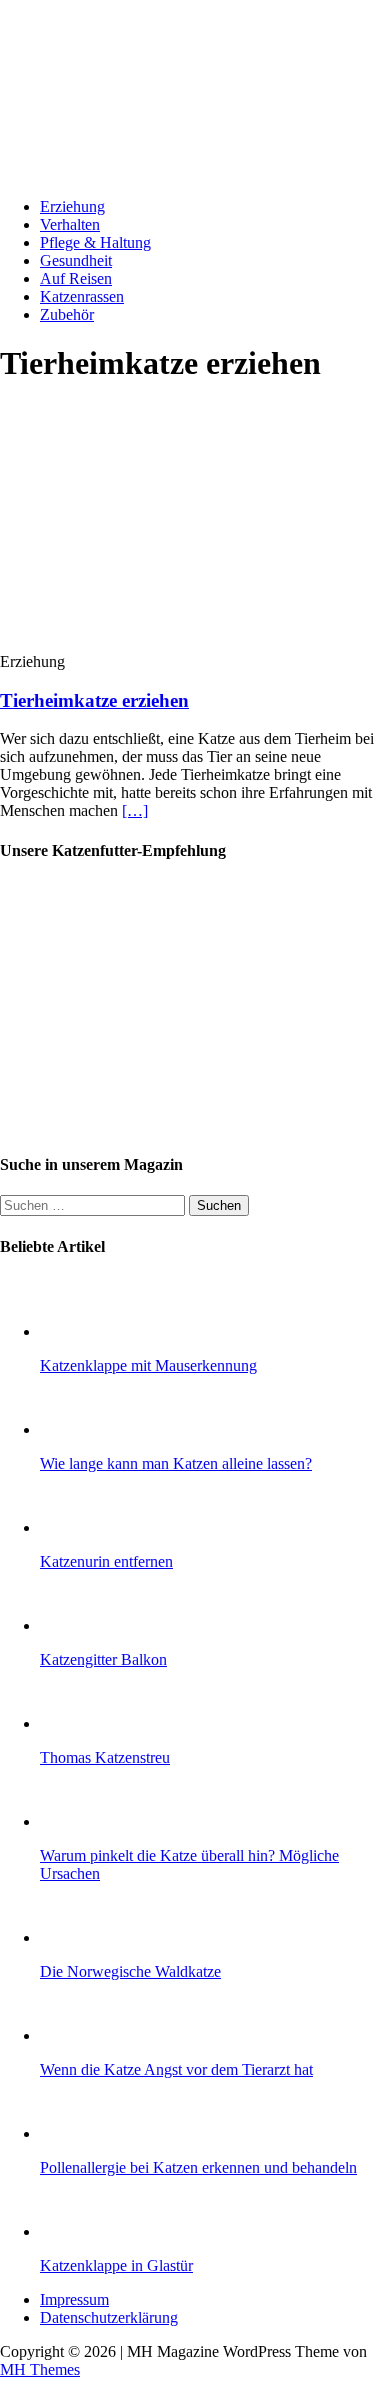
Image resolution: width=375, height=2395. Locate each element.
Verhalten (70, 224)
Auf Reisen (76, 278)
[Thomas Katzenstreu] (80, 1723)
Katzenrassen (82, 296)
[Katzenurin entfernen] (80, 1527)
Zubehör (67, 314)
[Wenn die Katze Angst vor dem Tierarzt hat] (80, 2035)
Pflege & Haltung (95, 242)
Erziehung (72, 206)
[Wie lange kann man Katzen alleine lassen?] (80, 1429)
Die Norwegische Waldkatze (130, 1971)
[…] (135, 810)
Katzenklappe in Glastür (116, 2265)
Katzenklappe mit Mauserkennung (148, 1365)
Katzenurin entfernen (106, 1561)
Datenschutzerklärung (109, 2317)
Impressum (74, 2299)
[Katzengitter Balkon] (80, 1625)
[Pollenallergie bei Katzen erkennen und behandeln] (80, 2133)
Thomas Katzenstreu (105, 1757)
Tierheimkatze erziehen (94, 700)
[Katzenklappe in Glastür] (80, 2231)
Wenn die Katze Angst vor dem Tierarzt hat (176, 2069)
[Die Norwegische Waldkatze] (80, 1937)
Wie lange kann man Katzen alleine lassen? (176, 1463)
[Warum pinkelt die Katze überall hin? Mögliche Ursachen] (80, 1821)
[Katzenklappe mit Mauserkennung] (80, 1331)
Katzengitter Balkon (103, 1659)
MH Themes (40, 2369)
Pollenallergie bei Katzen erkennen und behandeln (198, 2167)
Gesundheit (76, 260)
